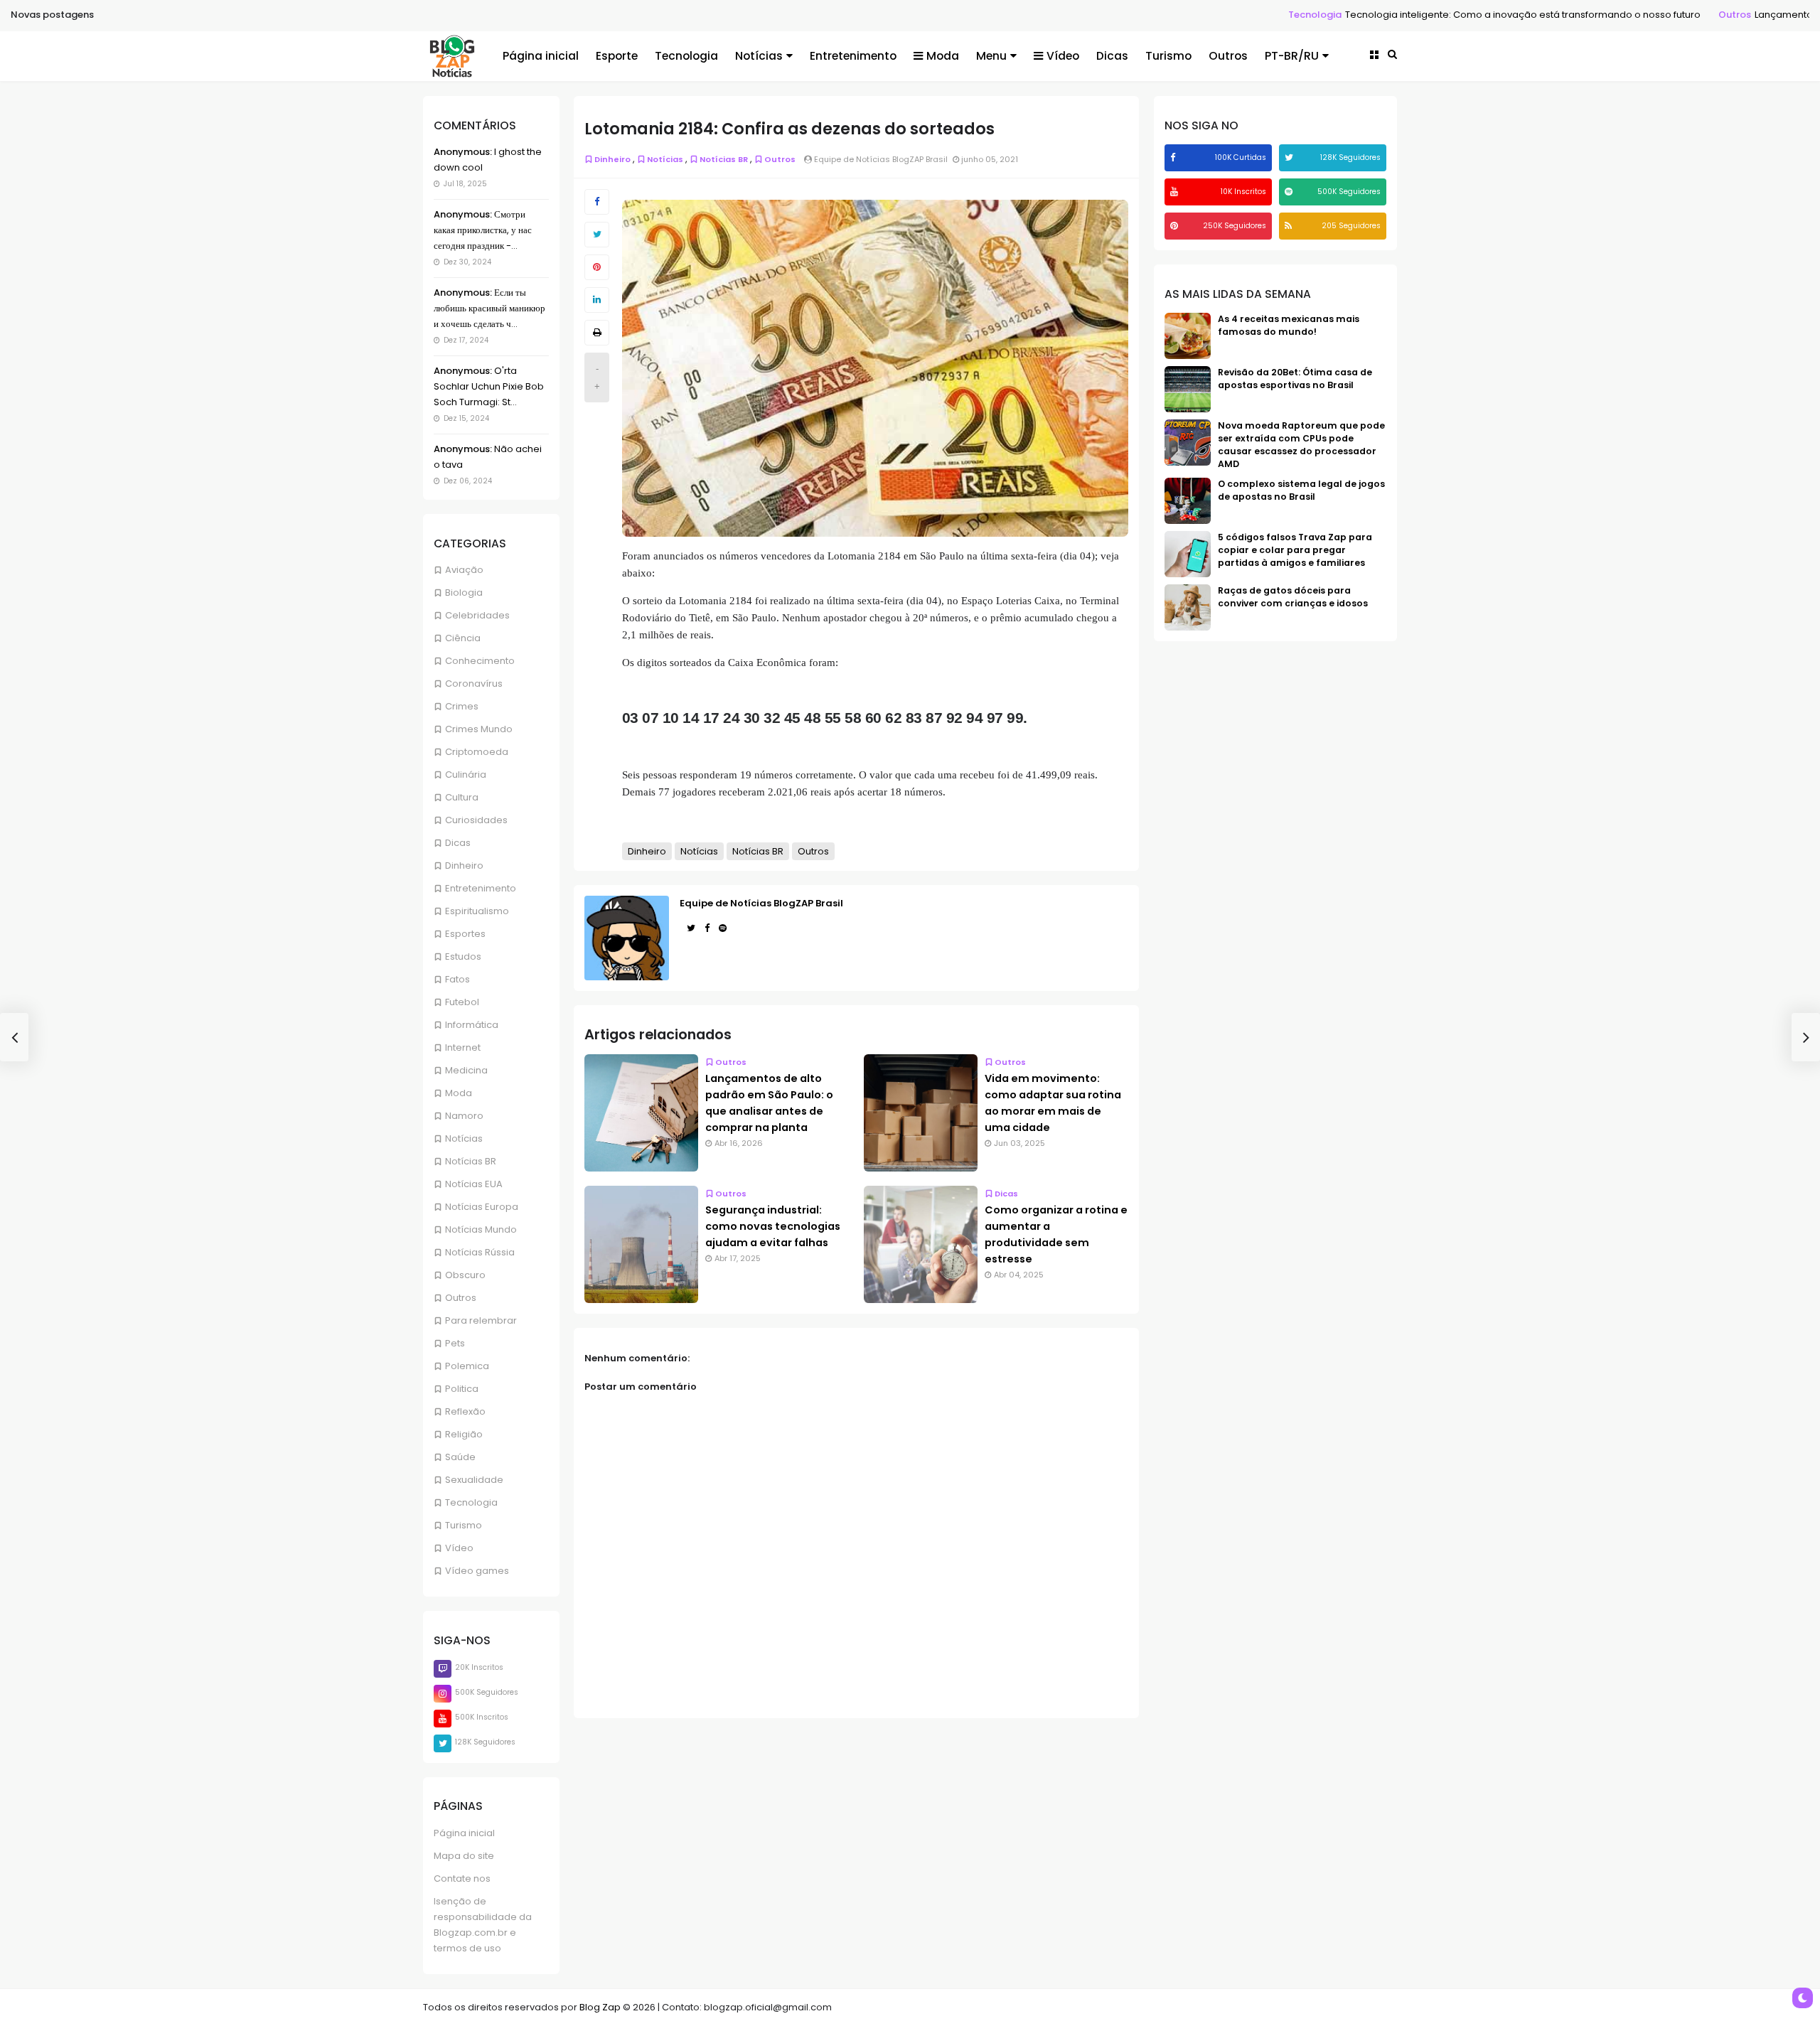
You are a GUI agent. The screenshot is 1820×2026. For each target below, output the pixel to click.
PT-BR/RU (1292, 56)
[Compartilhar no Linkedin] (597, 300)
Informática (472, 1025)
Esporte (617, 56)
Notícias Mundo (481, 1229)
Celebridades (477, 615)
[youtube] (1176, 192)
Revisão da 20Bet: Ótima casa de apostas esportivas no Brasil (1295, 379)
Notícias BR (471, 1161)
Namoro (464, 1116)
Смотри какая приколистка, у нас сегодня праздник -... (483, 230)
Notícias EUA (474, 1184)
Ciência (463, 638)
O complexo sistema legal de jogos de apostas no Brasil (1301, 490)
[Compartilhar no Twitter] (597, 235)
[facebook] (1174, 157)
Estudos (463, 956)
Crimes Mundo (479, 729)
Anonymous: (463, 152)
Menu (991, 56)
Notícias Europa (482, 1207)
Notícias (759, 56)
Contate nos (462, 1878)
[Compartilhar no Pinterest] (597, 267)
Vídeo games (477, 1571)
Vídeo (1063, 56)
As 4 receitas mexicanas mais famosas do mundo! (1289, 325)
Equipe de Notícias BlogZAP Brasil (761, 903)
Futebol (462, 1002)
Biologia (464, 593)
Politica (462, 1389)
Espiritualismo (477, 911)
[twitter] (1291, 157)
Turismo (1168, 56)
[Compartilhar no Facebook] (597, 202)
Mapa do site (464, 1856)
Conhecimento (480, 661)
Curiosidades (476, 820)
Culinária (466, 775)
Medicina (466, 1070)
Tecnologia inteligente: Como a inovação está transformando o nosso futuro (1396, 15)
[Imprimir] (597, 333)
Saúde (460, 1457)
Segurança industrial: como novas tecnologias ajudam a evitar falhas (773, 1226)
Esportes (465, 934)
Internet (463, 1047)
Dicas (1112, 56)
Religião (464, 1434)
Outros (1608, 15)
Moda (943, 56)
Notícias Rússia (480, 1252)
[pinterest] (1176, 226)
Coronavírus (474, 684)
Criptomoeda (477, 752)
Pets (455, 1343)
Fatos (457, 979)
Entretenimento (853, 56)
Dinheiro (464, 865)
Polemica (467, 1366)
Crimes (462, 706)
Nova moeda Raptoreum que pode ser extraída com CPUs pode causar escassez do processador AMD (1301, 445)
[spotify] (1290, 192)
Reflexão (465, 1411)
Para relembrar (481, 1320)
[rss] (1290, 226)
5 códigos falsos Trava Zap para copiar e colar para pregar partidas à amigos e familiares (1295, 550)
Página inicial (541, 56)
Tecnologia (1188, 15)
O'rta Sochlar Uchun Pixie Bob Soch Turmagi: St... (489, 386)
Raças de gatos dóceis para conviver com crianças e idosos (1293, 597)
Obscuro (465, 1275)
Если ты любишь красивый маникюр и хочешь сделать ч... (489, 308)
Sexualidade (474, 1480)
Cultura (462, 797)
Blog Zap (600, 2007)
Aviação (464, 570)
